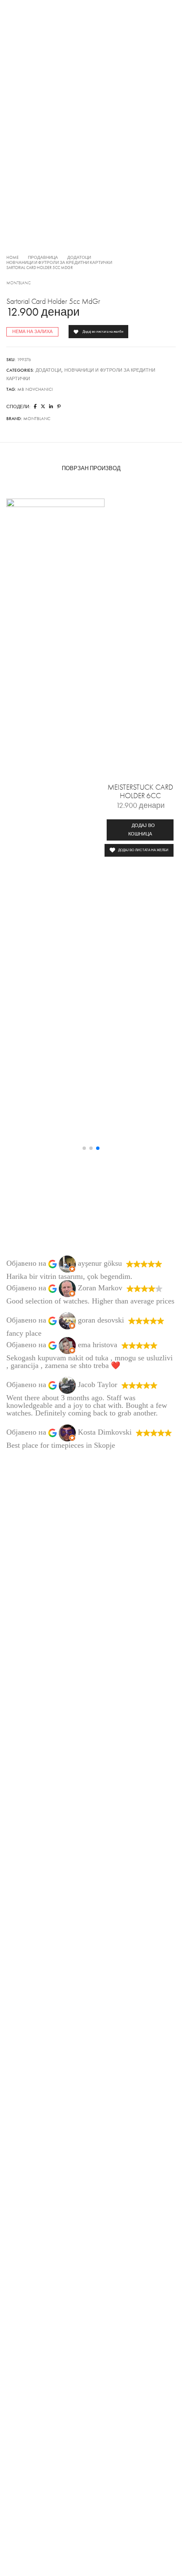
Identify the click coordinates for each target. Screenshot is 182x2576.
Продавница (43, 258)
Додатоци (79, 258)
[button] (140, 830)
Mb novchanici (35, 389)
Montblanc (19, 283)
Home (12, 258)
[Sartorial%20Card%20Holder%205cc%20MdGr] (35, 407)
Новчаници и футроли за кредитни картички (59, 263)
